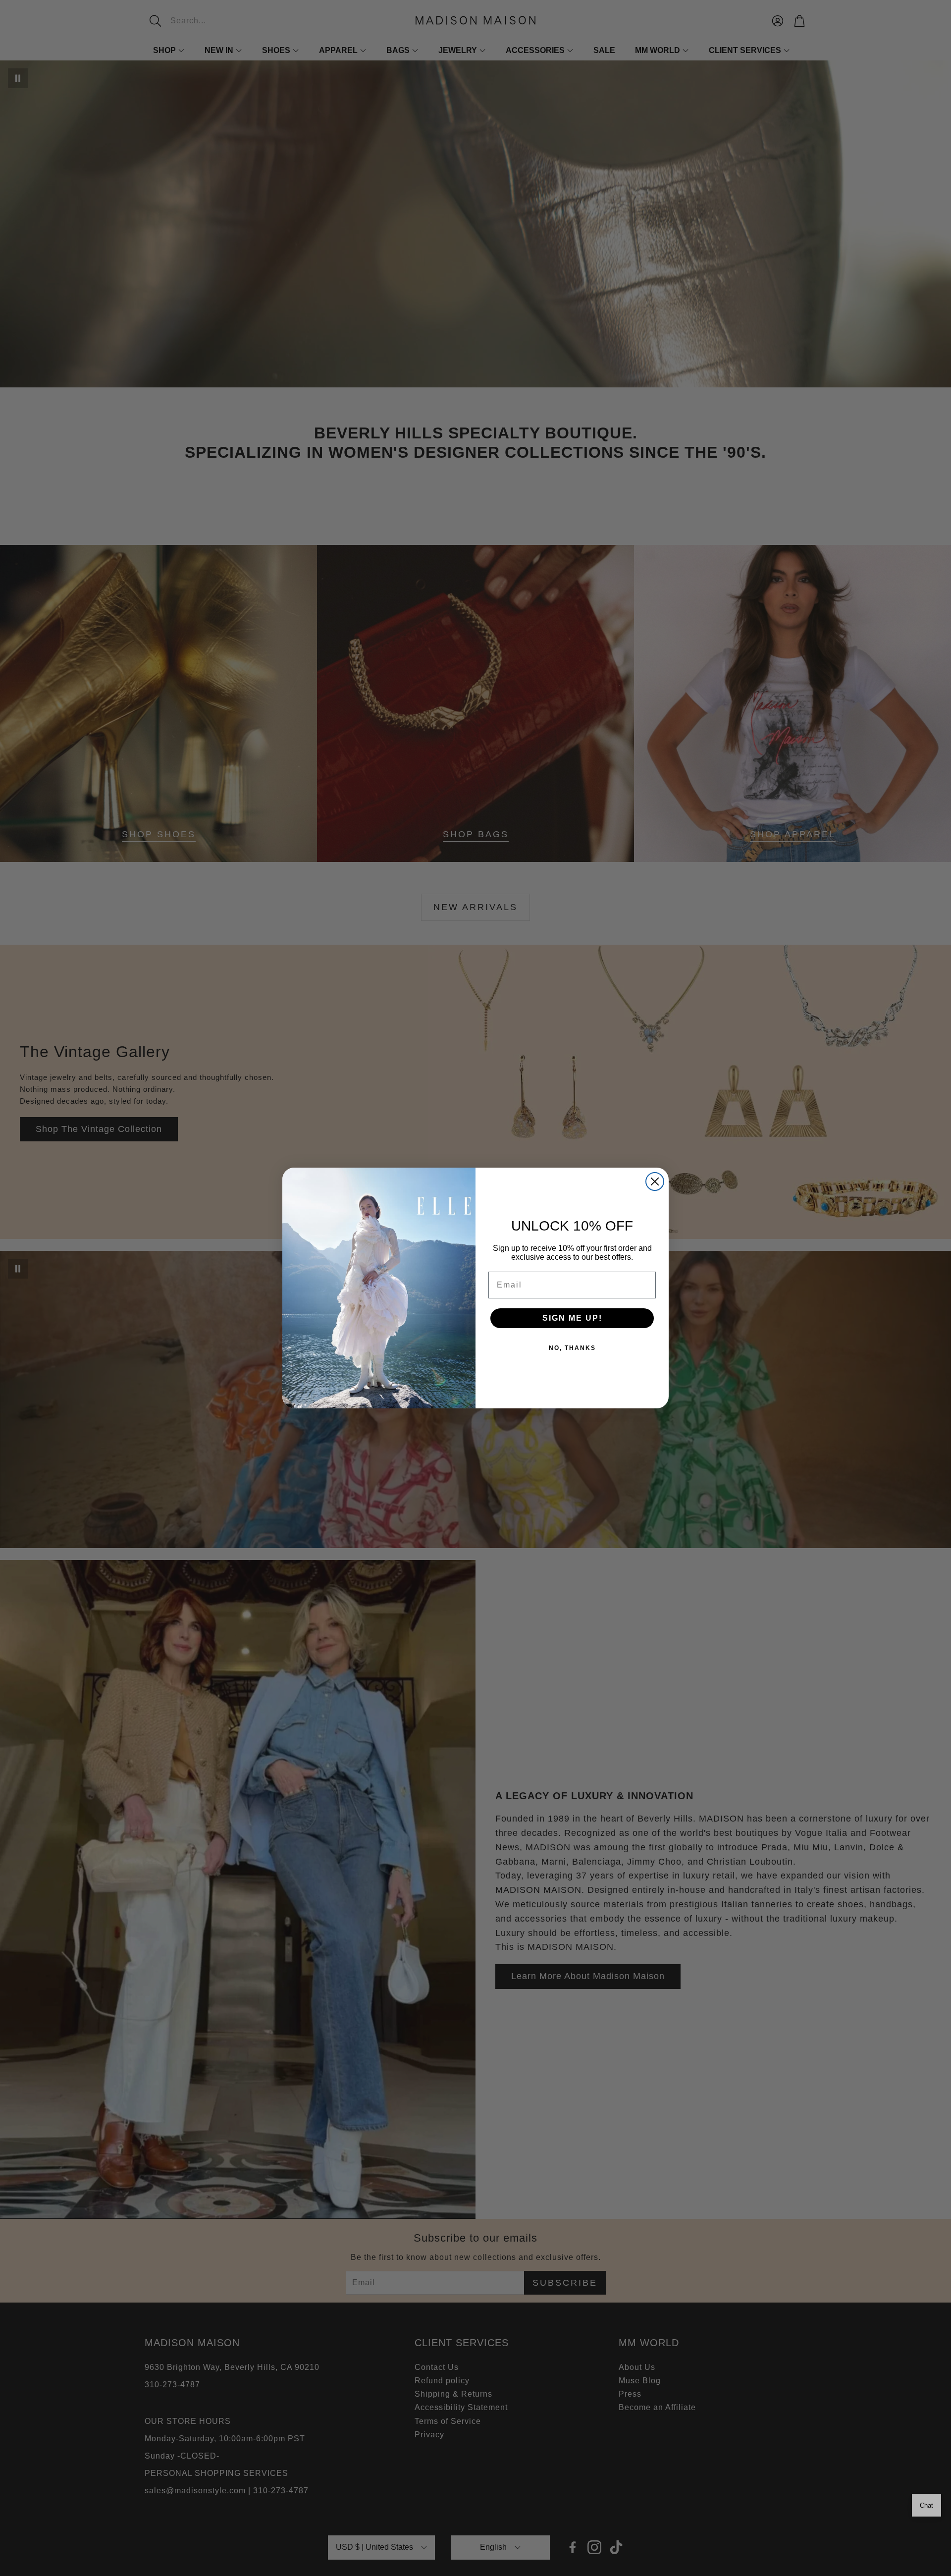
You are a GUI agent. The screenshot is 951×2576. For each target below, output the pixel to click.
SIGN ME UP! (572, 1318)
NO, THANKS (572, 1348)
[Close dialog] (655, 1181)
